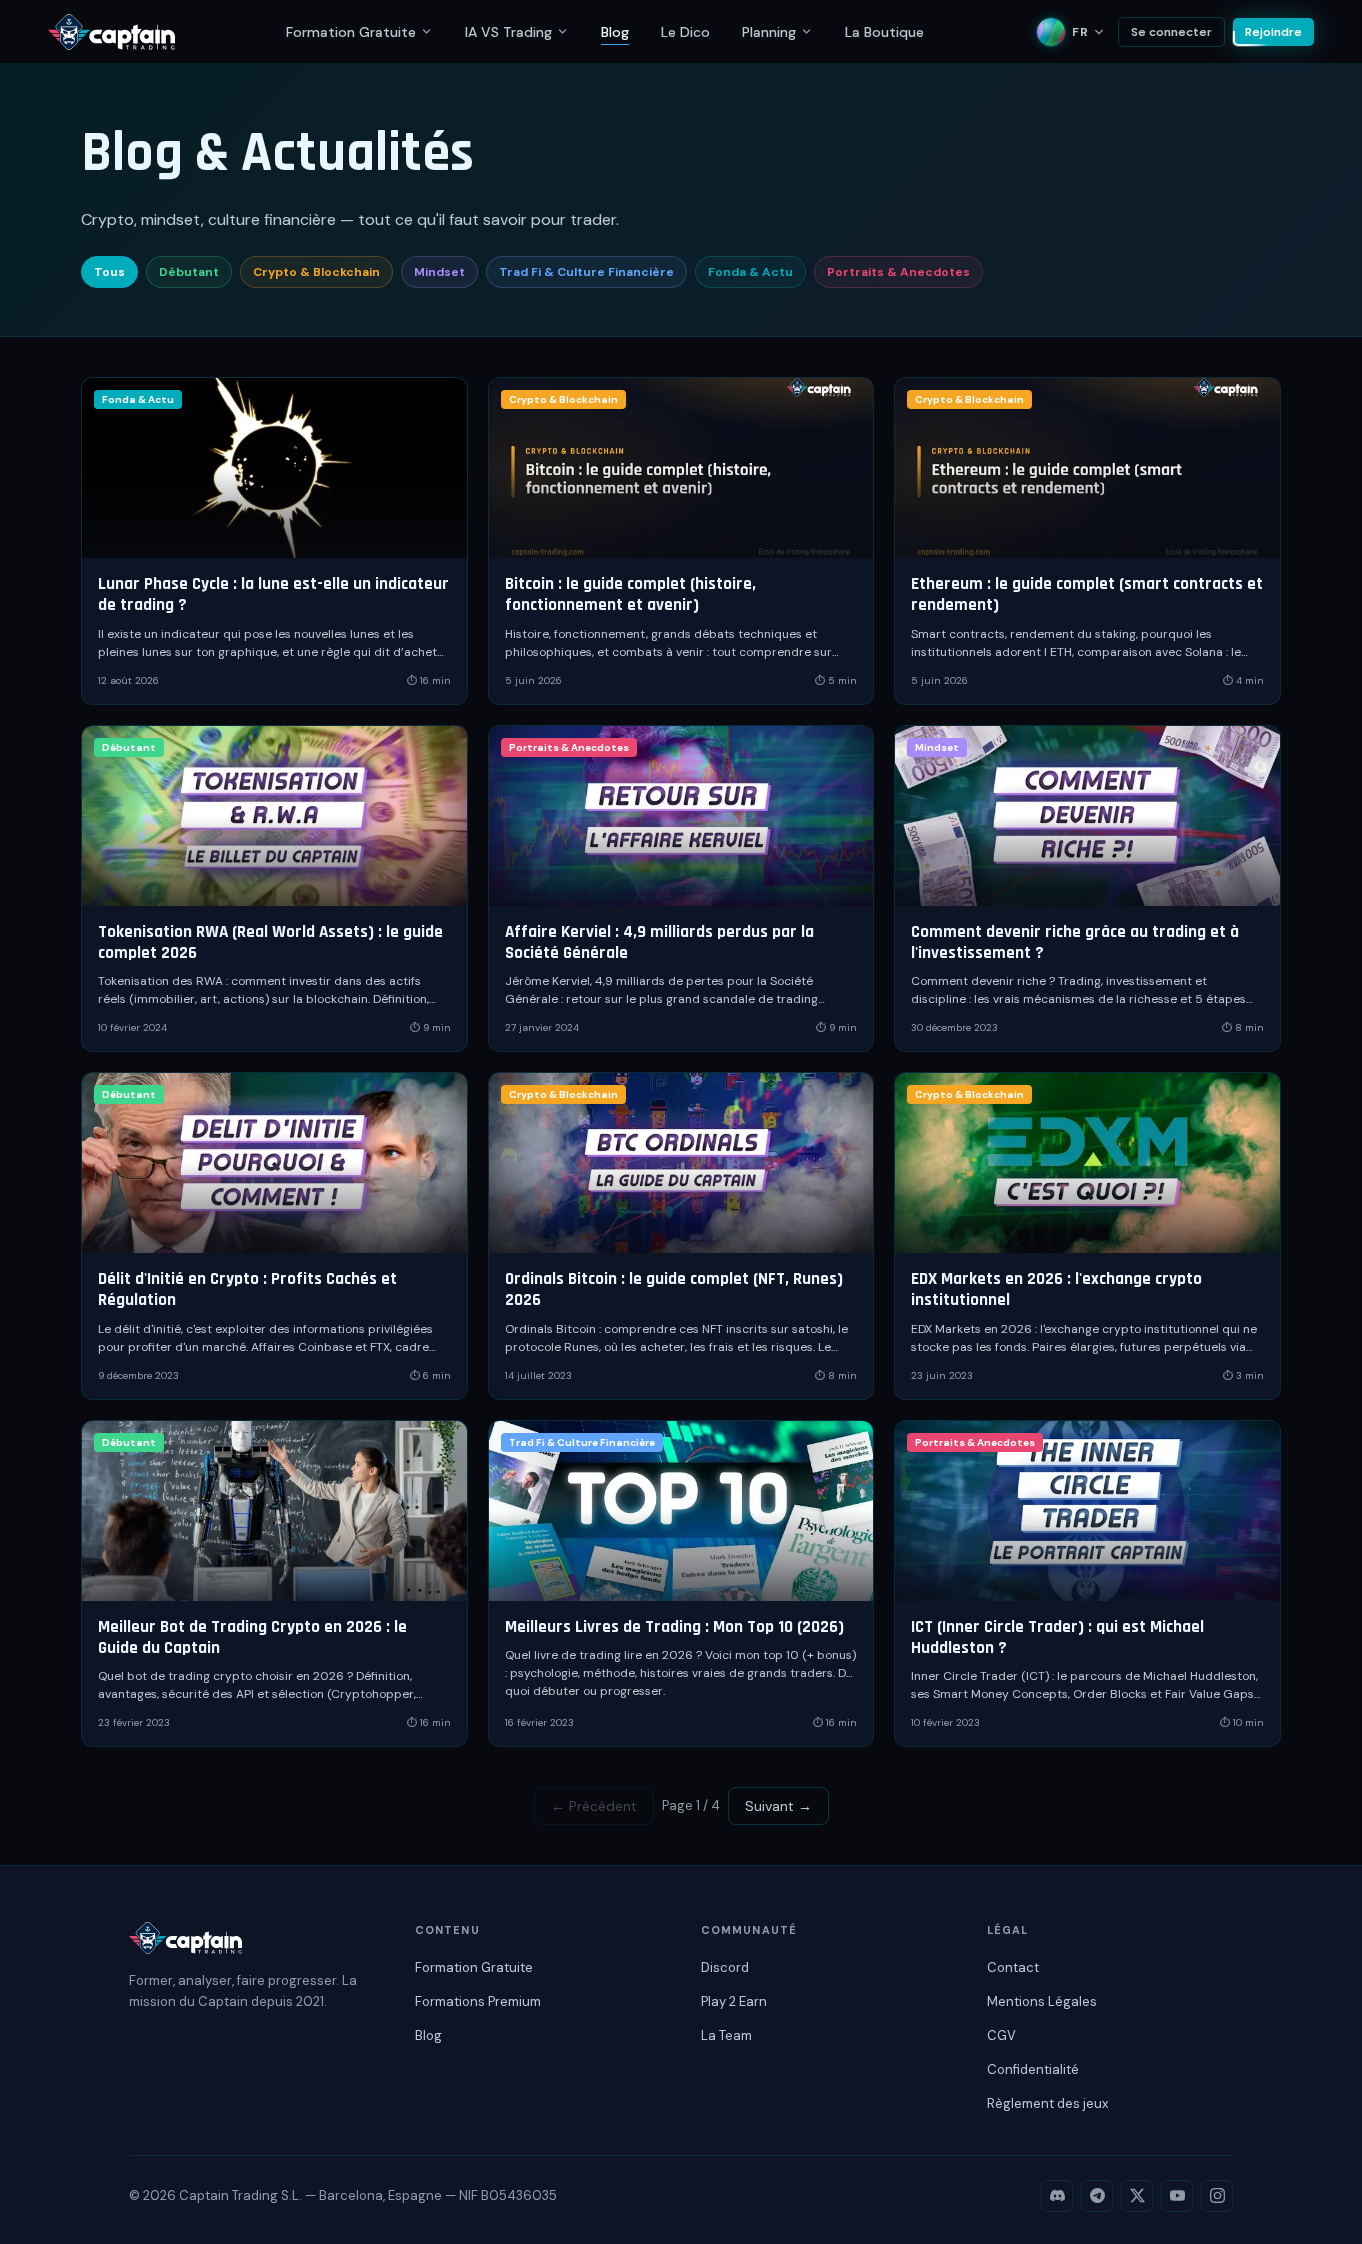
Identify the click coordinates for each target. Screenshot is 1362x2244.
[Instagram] (1217, 2196)
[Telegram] (1097, 2196)
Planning (769, 32)
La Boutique (884, 32)
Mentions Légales (1042, 2001)
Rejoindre (1273, 32)
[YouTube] (1177, 2196)
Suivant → (778, 1806)
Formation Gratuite (351, 32)
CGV (1001, 2035)
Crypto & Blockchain (316, 272)
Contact (1013, 1967)
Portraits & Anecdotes (898, 272)
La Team (726, 2035)
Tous (109, 272)
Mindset (439, 272)
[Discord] (1057, 2196)
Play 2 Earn (734, 2001)
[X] (1137, 2196)
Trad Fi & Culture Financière (586, 272)
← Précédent (594, 1806)
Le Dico (685, 32)
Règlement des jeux (1047, 2103)
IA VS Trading (508, 32)
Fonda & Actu (750, 272)
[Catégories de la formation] (426, 31)
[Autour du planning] (806, 31)
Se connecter (1171, 32)
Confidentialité (1033, 2069)
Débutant (189, 272)
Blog (615, 32)
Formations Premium (478, 2001)
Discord (725, 1967)
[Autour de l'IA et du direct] (562, 31)
